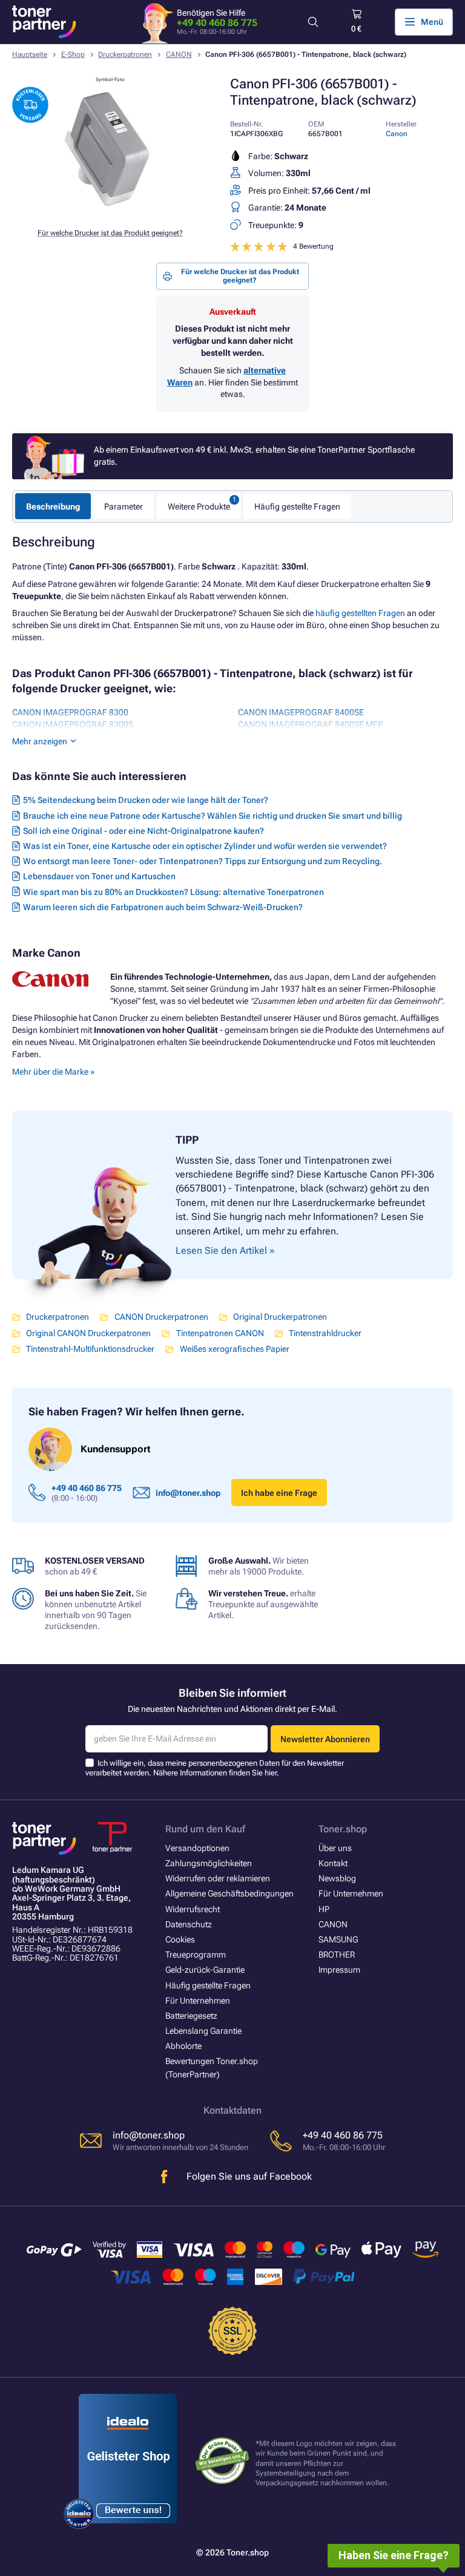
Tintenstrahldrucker (325, 1333)
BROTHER (337, 1955)
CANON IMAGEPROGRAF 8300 (70, 712)
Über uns (335, 1848)
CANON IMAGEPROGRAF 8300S (73, 724)
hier (271, 1773)
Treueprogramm (196, 1955)
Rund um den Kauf (205, 1829)
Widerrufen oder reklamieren (218, 1878)
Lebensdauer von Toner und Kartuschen (99, 876)
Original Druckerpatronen (280, 1317)
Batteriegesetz (191, 2016)
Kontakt (333, 1863)
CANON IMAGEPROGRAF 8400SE (301, 712)
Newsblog (337, 1878)
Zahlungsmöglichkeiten (209, 1863)
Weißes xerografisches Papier (234, 1349)
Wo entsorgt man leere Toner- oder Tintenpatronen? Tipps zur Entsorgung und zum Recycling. (203, 861)
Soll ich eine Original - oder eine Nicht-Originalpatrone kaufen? (143, 831)
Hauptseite (30, 54)
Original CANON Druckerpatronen (88, 1333)
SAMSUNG (338, 1939)
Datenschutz (189, 1924)
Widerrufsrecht (193, 1909)
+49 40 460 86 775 (217, 23)
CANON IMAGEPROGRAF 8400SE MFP (310, 724)
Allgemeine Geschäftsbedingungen (229, 1893)
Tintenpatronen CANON (220, 1333)
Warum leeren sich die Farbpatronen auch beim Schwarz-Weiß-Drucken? (163, 907)
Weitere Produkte (199, 506)
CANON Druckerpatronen (161, 1317)
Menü (432, 22)
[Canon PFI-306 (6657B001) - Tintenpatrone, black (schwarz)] (110, 212)
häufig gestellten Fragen (360, 613)
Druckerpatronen (125, 54)
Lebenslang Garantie (203, 2031)
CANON (179, 54)
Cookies (180, 1939)
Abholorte (183, 2046)
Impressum (339, 1970)
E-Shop (73, 54)
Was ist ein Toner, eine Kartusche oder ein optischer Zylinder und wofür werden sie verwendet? (205, 846)
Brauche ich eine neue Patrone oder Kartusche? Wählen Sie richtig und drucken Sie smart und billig (213, 816)
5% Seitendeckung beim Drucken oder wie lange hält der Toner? (146, 800)
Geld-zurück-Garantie (205, 1970)
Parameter (124, 506)
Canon (397, 134)
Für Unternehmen (198, 2001)
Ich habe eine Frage (279, 1493)
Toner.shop (343, 1829)
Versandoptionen (197, 1848)
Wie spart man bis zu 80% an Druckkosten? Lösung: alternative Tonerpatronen (173, 892)
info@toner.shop (188, 1493)
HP (324, 1909)
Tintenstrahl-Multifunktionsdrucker (90, 1349)
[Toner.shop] (44, 22)
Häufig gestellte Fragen (297, 506)
